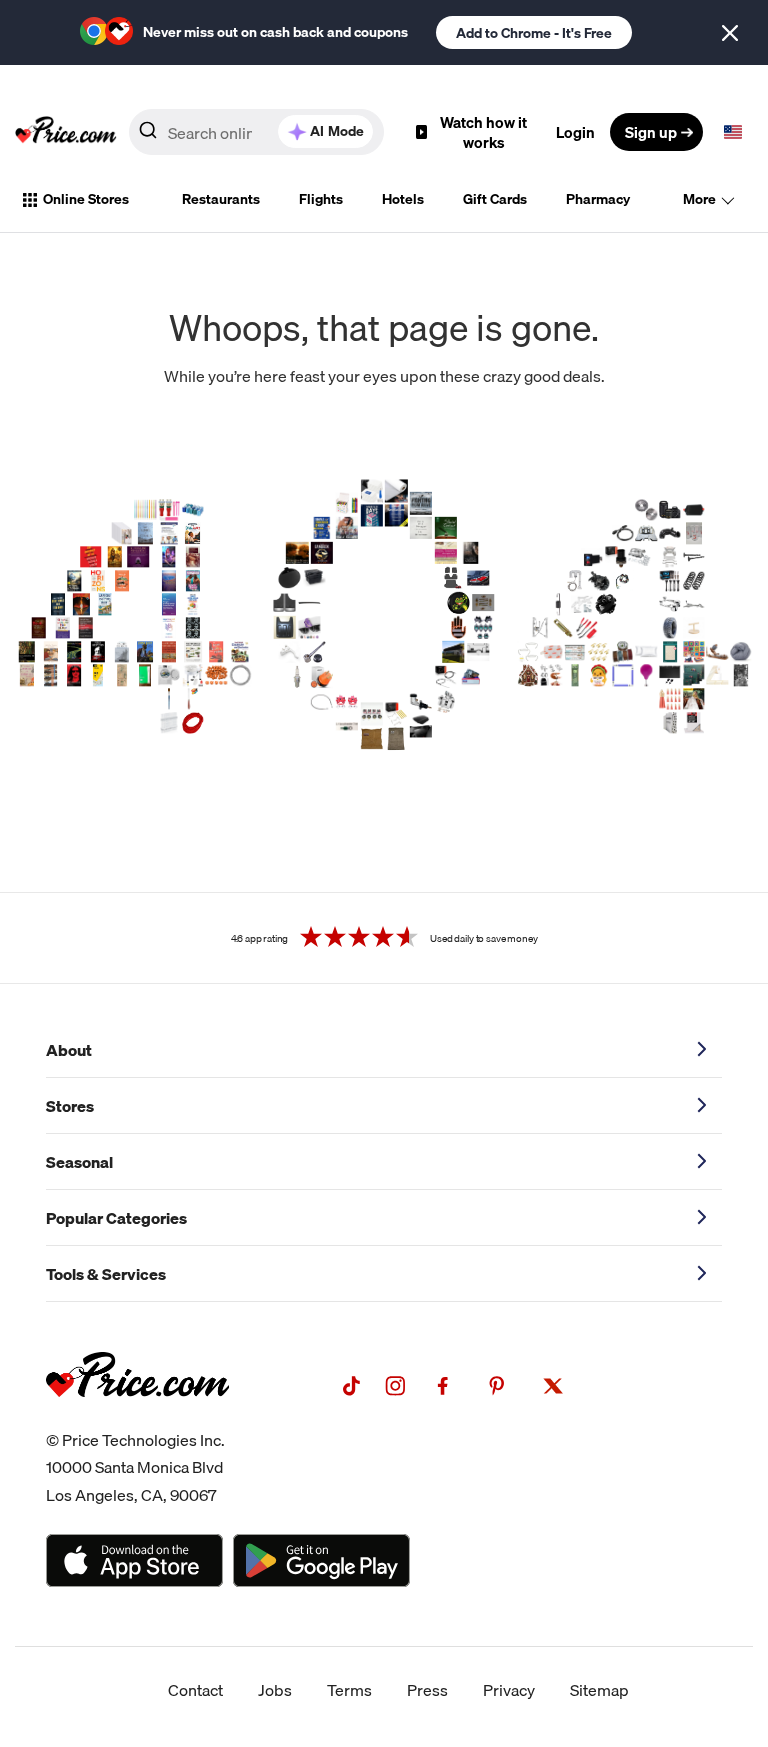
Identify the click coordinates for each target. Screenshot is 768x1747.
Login (575, 132)
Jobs (275, 1690)
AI (337, 131)
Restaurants (221, 199)
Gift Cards (495, 199)
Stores (70, 1106)
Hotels (403, 199)
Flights (321, 199)
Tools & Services (106, 1274)
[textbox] (733, 132)
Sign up (651, 132)
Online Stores (86, 199)
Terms (349, 1690)
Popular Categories (116, 1218)
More (699, 199)
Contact (195, 1690)
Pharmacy (598, 199)
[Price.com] (137, 1419)
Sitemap (599, 1690)
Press (427, 1690)
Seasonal (79, 1162)
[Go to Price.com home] (66, 132)
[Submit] (148, 136)
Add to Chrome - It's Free (534, 33)
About (69, 1050)
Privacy (509, 1690)
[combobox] (256, 132)
